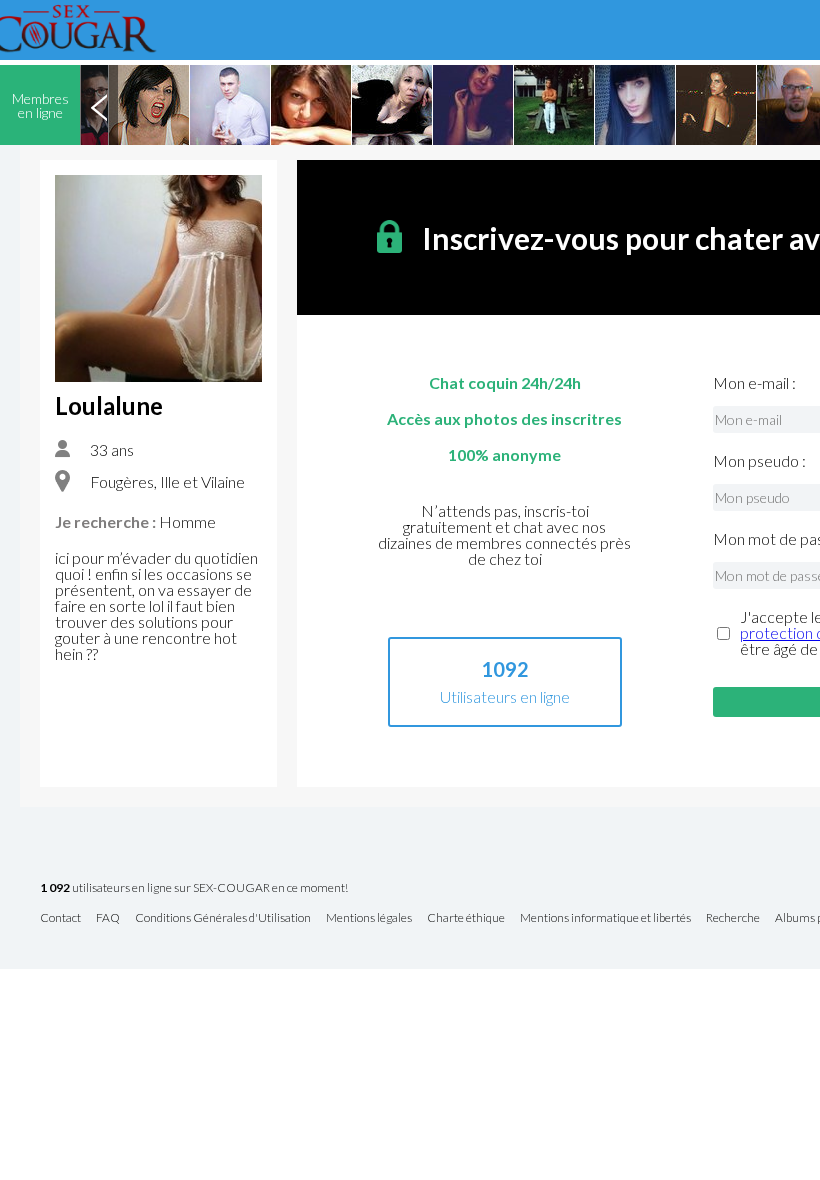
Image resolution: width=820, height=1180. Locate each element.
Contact (60, 918)
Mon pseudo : (759, 461)
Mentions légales (369, 918)
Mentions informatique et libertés (605, 918)
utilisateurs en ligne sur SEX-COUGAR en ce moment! (194, 888)
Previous (99, 105)
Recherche (733, 918)
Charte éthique (466, 918)
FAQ (108, 918)
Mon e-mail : (754, 383)
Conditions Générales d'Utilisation (223, 918)
